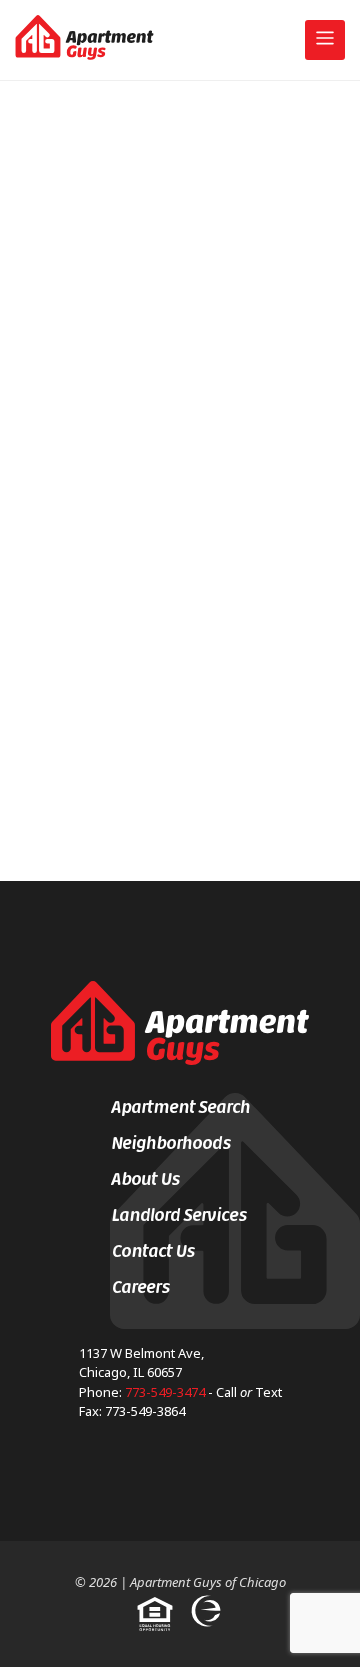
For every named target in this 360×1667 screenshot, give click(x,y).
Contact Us (153, 1251)
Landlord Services (179, 1215)
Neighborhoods (171, 1143)
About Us (145, 1179)
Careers (140, 1287)
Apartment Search (180, 1107)
